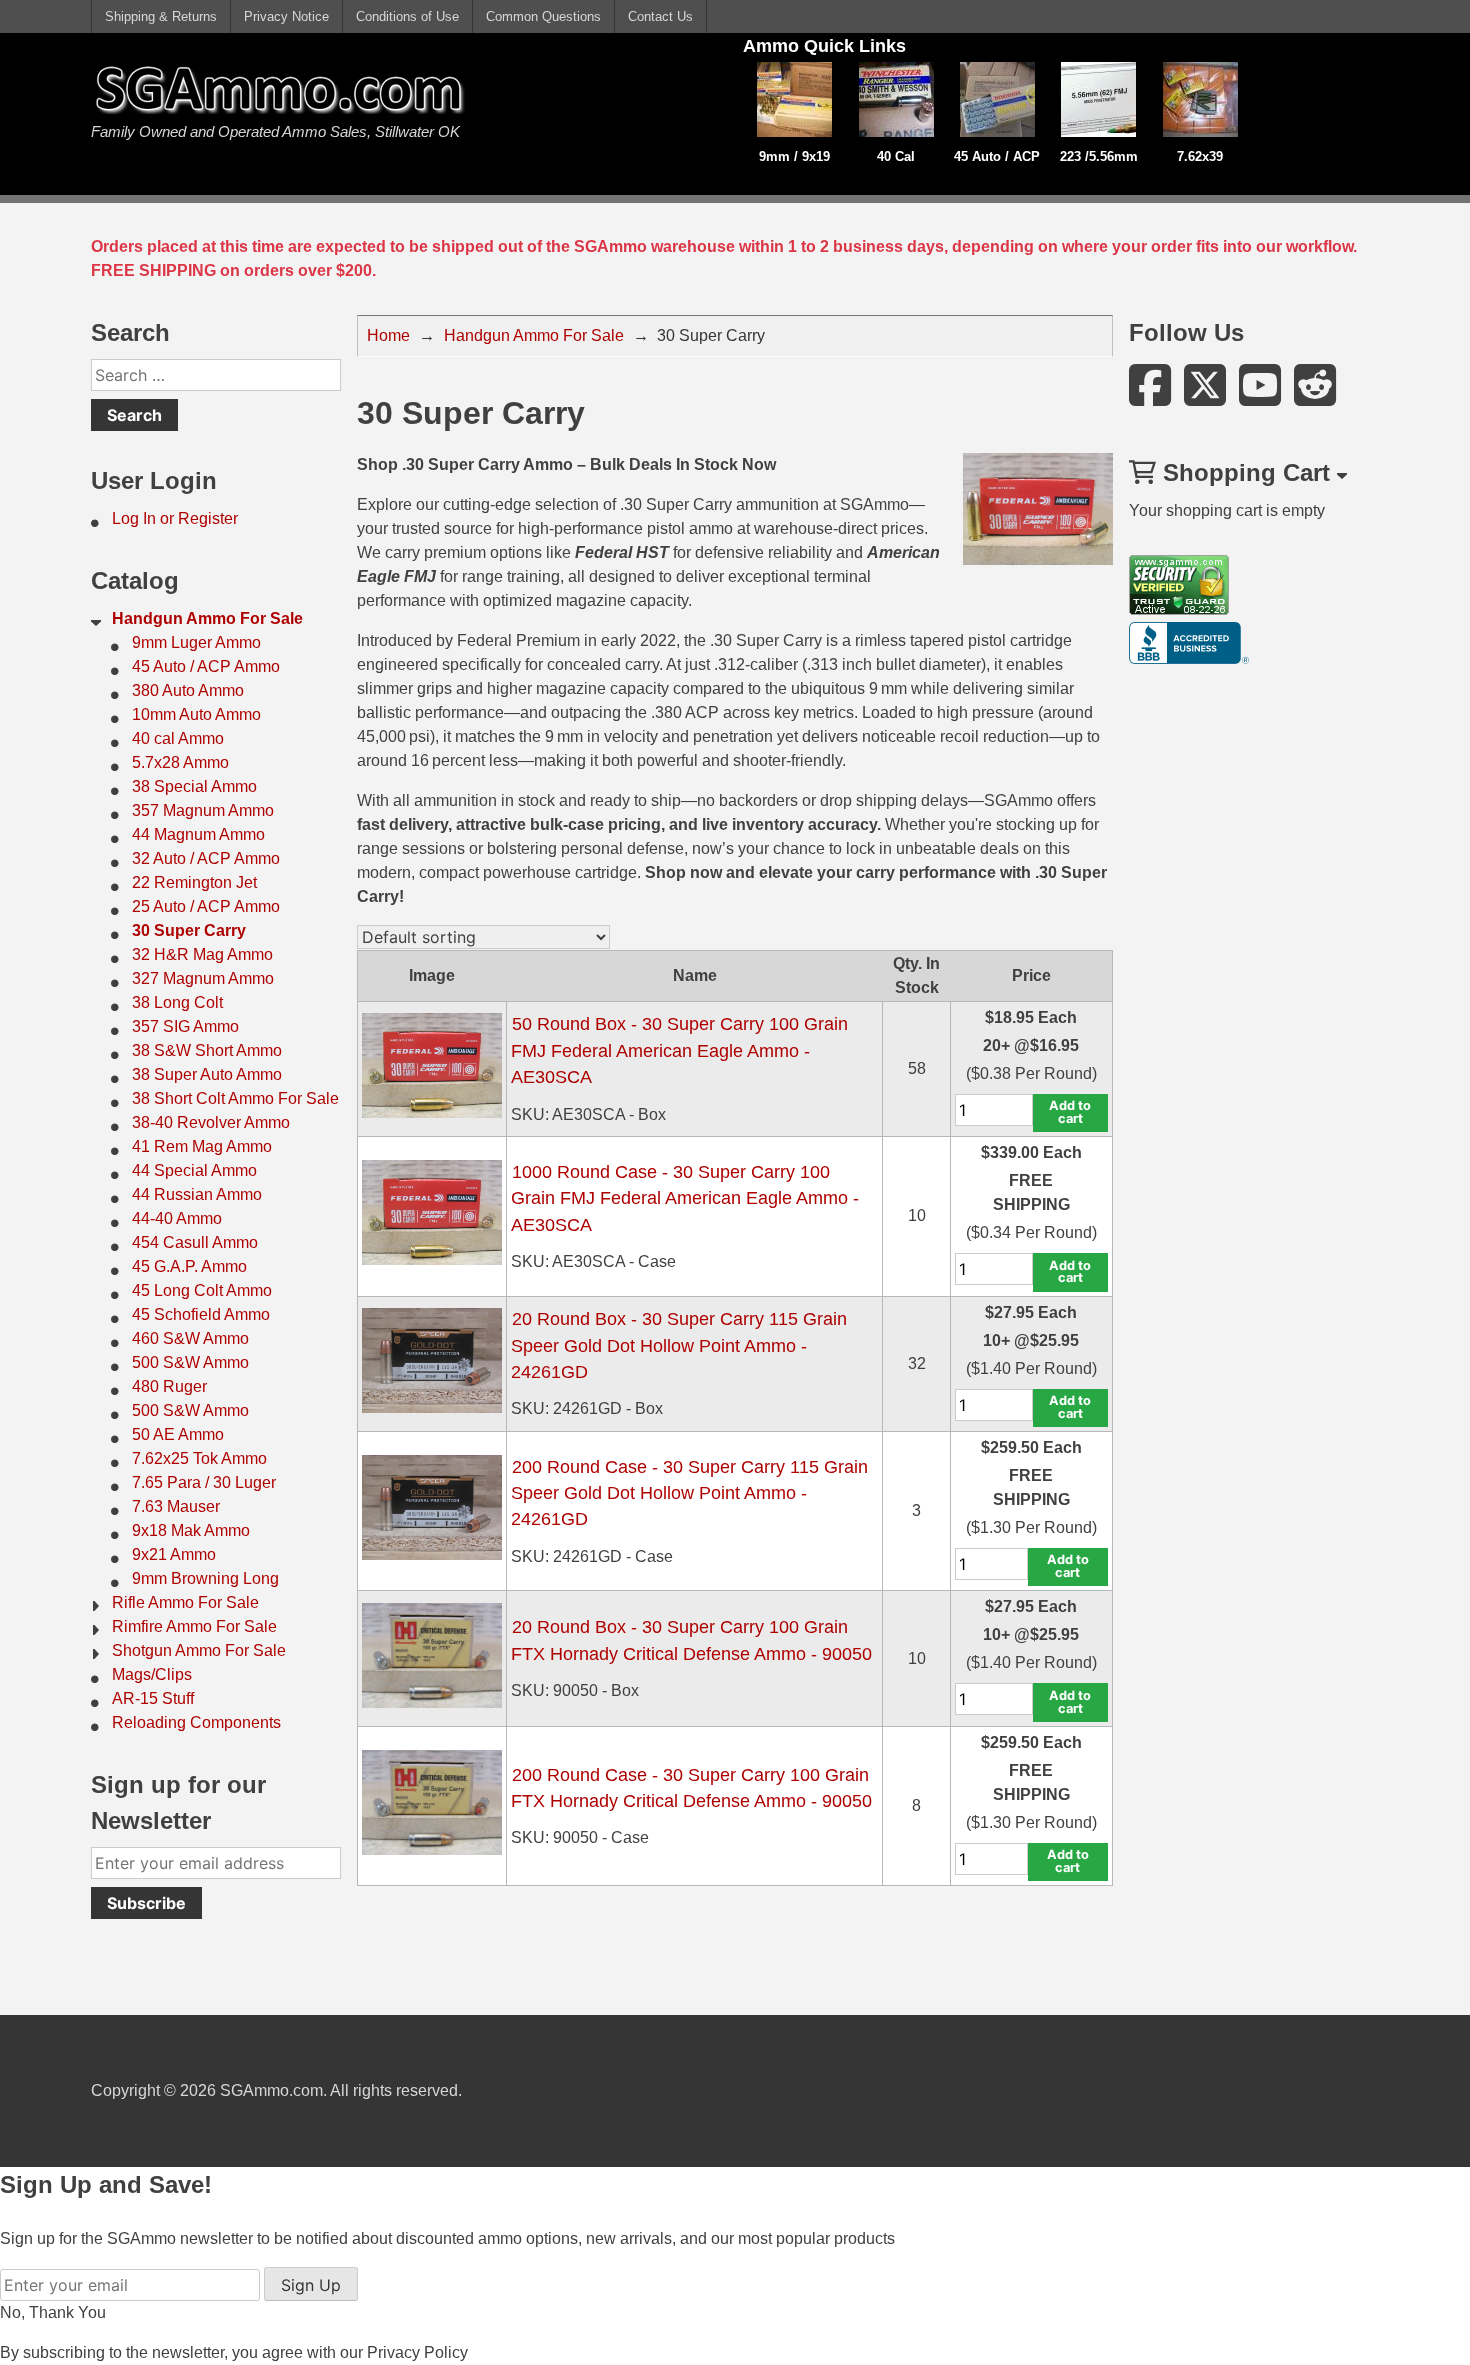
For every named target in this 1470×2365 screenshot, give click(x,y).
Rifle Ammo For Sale (185, 1602)
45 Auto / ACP (997, 156)
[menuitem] (216, 519)
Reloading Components (196, 1722)
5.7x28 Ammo (180, 762)
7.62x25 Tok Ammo (199, 1458)
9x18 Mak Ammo (191, 1530)
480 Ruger (169, 1386)
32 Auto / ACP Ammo (206, 858)
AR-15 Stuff (153, 1698)
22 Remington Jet (194, 882)
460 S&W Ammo (190, 1338)
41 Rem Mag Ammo (202, 1146)
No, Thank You (53, 2312)
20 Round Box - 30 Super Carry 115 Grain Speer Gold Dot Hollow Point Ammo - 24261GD (679, 1345)
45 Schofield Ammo (201, 1314)
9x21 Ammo (174, 1554)
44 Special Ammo (194, 1170)
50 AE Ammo (178, 1434)
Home (388, 335)
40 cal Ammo (178, 738)
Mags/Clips (152, 1674)
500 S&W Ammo (190, 1362)
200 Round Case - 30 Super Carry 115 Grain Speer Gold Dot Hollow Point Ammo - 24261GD (689, 1493)
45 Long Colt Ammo (202, 1290)
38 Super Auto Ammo (207, 1074)
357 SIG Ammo (185, 1026)
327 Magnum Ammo (203, 978)
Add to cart (1070, 1112)
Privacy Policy (417, 2352)
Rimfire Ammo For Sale (194, 1626)
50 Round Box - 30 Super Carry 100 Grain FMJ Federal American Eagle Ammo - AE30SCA (679, 1050)
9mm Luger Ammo (196, 642)
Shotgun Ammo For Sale (199, 1650)
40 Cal (896, 156)
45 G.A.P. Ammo (189, 1266)
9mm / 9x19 (794, 156)
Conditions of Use (407, 16)
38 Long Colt (177, 1002)
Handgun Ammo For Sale (207, 618)
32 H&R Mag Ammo (202, 954)
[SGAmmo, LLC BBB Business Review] (1189, 658)
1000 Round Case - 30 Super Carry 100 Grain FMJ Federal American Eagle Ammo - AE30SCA (685, 1198)
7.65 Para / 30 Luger (204, 1482)
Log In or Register (175, 518)
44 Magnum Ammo (198, 834)
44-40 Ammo (177, 1218)
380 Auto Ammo (188, 690)
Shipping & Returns (161, 16)
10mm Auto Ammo (196, 714)
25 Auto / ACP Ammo (206, 906)
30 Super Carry (189, 930)
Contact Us (660, 16)
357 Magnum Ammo (203, 810)
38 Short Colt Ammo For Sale (235, 1098)
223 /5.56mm (1099, 156)
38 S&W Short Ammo (207, 1050)
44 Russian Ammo (197, 1194)
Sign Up (311, 2285)
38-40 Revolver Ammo (211, 1122)
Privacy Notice (286, 16)
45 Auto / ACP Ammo (206, 666)
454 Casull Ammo (195, 1242)
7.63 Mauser (176, 1506)
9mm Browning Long (205, 1578)
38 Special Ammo (194, 786)
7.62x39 (1200, 156)
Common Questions (543, 16)
